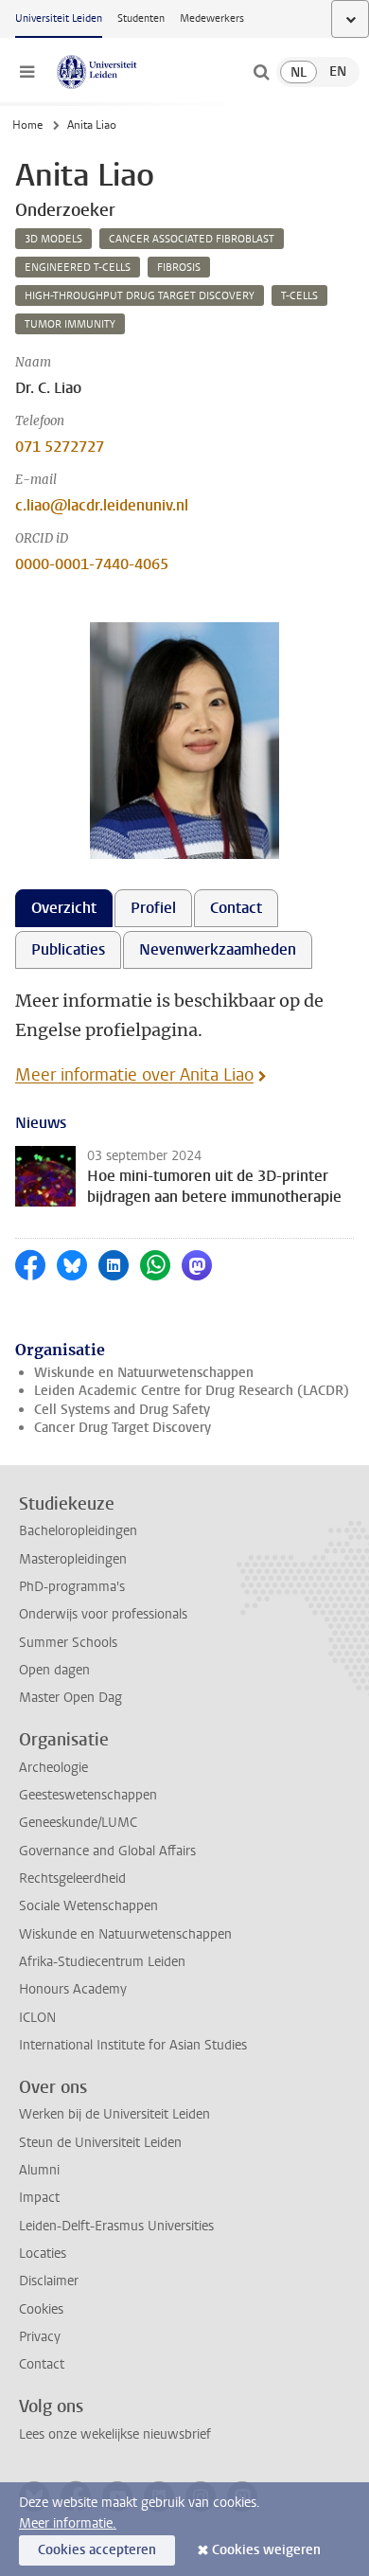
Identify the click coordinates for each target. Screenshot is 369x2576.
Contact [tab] (236, 908)
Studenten (141, 18)
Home (27, 125)
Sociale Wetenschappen (88, 1906)
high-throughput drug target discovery (140, 296)
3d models (53, 239)
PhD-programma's (72, 1587)
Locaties (43, 2254)
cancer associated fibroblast (192, 239)
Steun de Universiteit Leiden (100, 2143)
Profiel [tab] (153, 908)
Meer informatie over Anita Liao (134, 1075)
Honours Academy (73, 1989)
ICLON (37, 2018)
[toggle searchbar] (261, 72)
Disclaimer (49, 2281)
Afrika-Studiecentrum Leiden (102, 1962)
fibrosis (179, 268)
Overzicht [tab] (64, 908)
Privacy (40, 2337)
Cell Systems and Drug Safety (122, 1410)
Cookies (41, 2309)
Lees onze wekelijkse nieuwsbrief (115, 2434)
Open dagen (54, 1670)
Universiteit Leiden (59, 18)
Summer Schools (68, 1643)
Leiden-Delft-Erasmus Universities (116, 2226)
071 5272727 (60, 447)
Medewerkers (212, 18)
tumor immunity (70, 324)
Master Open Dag (70, 1698)
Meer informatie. (68, 2523)
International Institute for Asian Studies (133, 2045)
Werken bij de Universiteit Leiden (114, 2114)
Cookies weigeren (266, 2550)
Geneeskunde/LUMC (78, 1823)
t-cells (299, 296)
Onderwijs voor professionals (103, 1614)
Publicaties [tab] (68, 949)
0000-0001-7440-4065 (92, 564)
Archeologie (53, 1768)
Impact (39, 2198)
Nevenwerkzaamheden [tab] (218, 949)
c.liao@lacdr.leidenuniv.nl (102, 505)
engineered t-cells (78, 268)
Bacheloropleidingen (78, 1531)
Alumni (39, 2170)
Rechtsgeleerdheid (72, 1878)
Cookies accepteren (97, 2550)
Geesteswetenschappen (88, 1795)
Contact (42, 2364)
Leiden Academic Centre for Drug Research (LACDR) (192, 1391)
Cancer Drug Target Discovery (123, 1428)
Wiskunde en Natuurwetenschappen (144, 1373)
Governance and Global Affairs (107, 1851)
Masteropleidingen (73, 1559)
